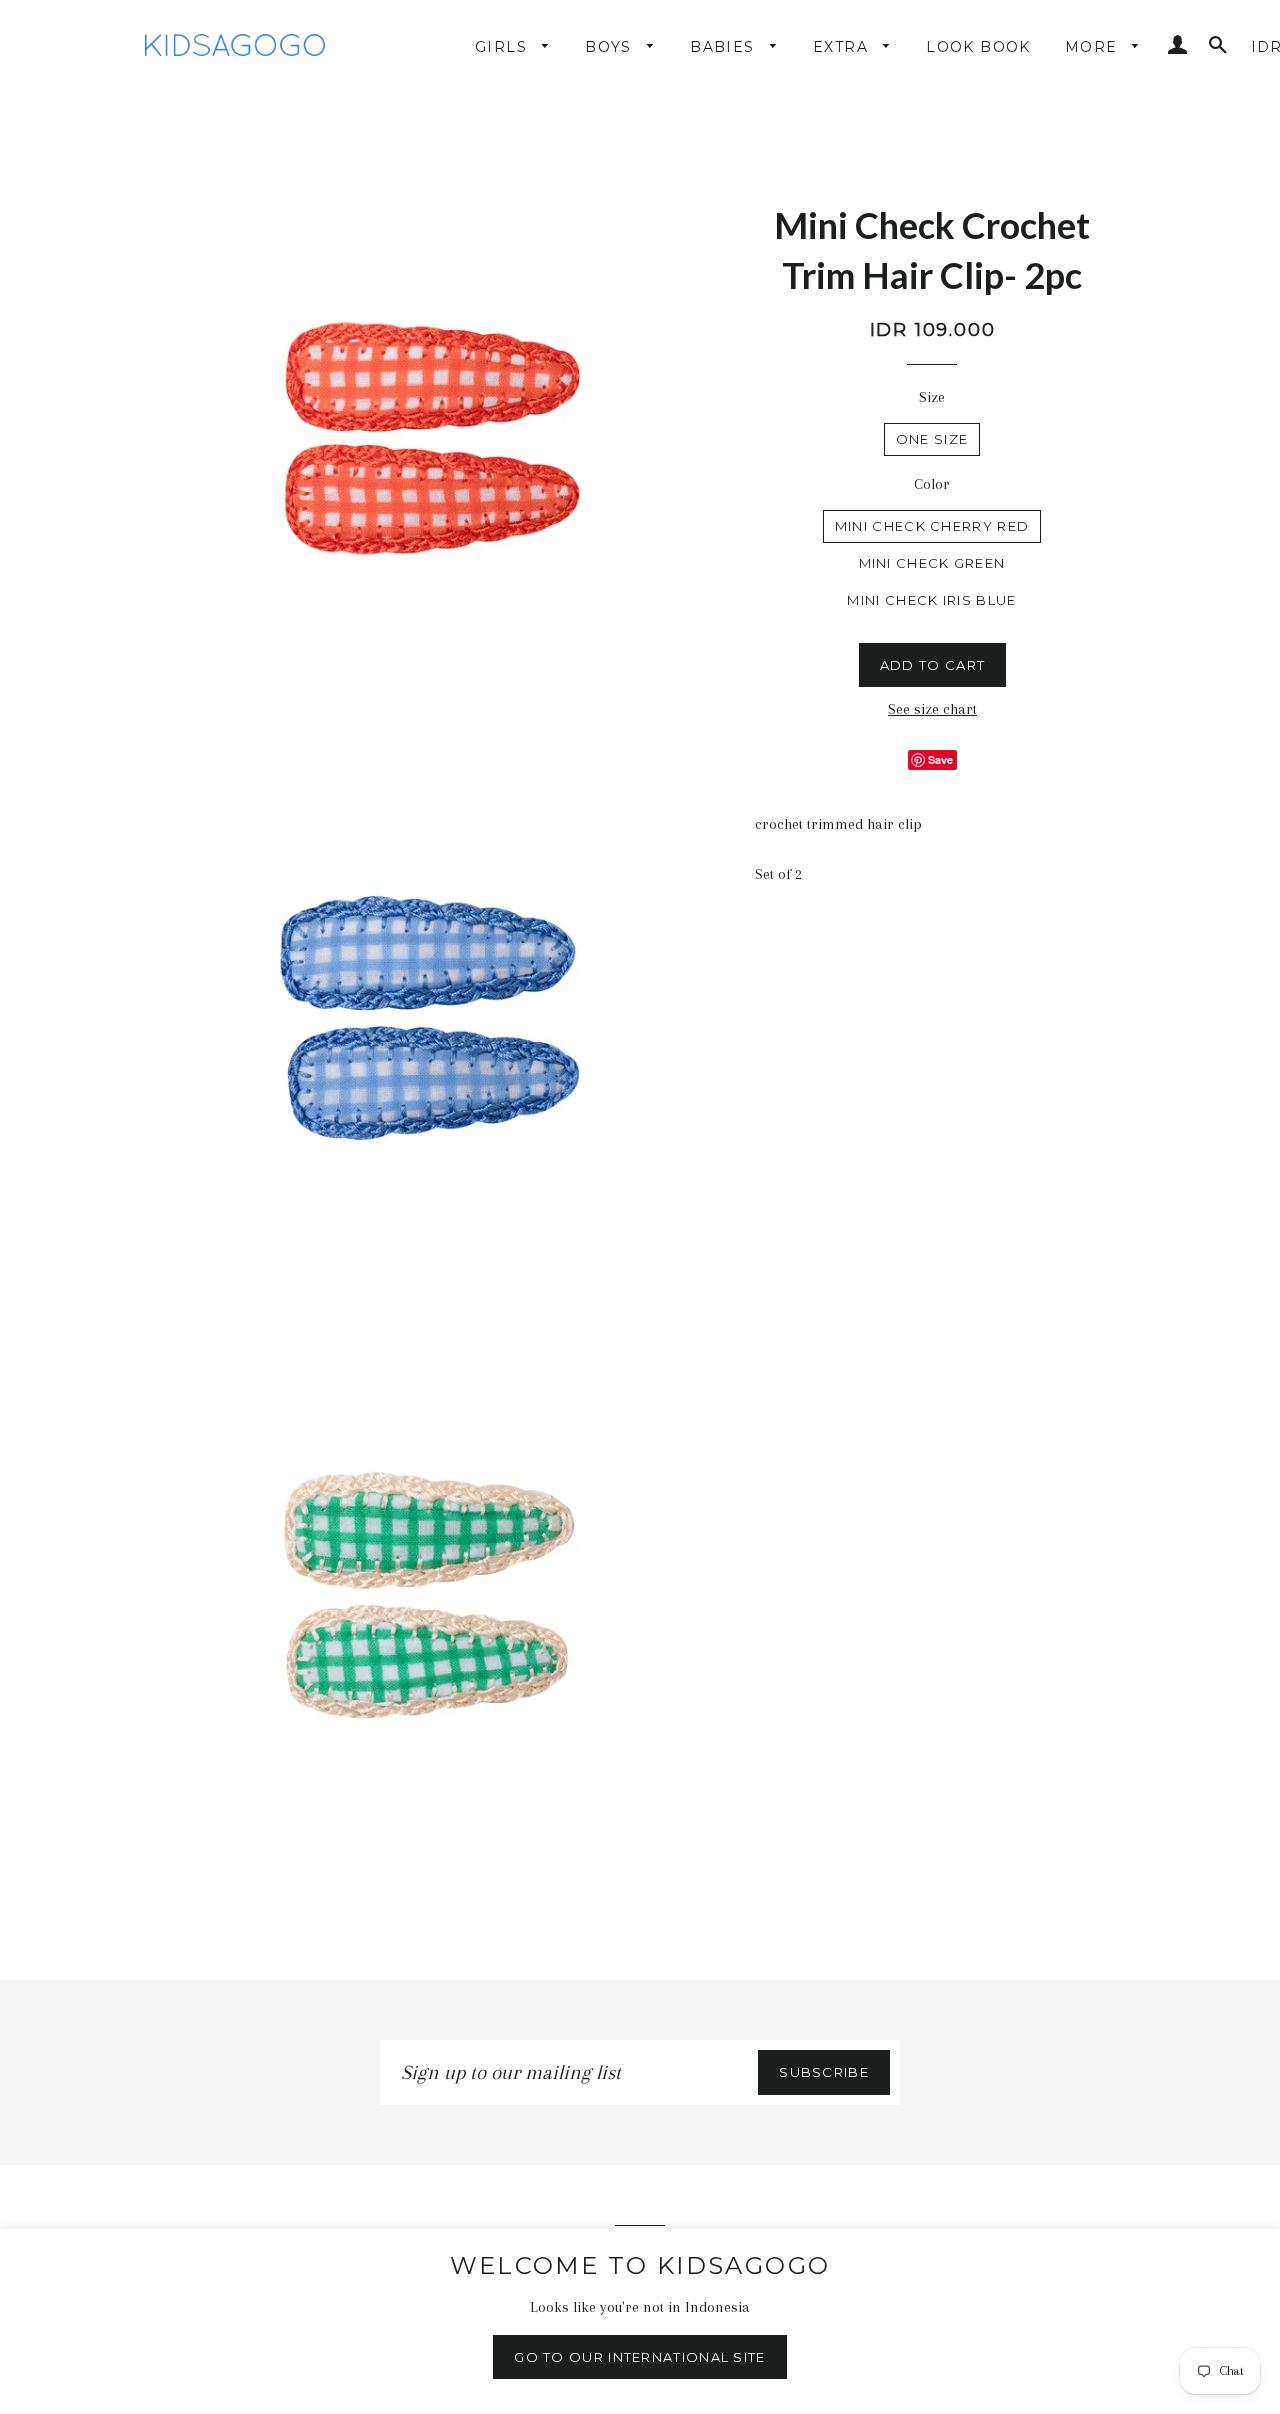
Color (932, 484)
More (1094, 47)
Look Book (978, 47)
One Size (932, 439)
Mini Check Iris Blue (931, 600)
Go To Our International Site (639, 2357)
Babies (725, 47)
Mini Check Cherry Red (932, 526)
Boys (611, 47)
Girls (503, 47)
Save (940, 759)
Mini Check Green (932, 563)
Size (932, 397)
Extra (843, 47)
